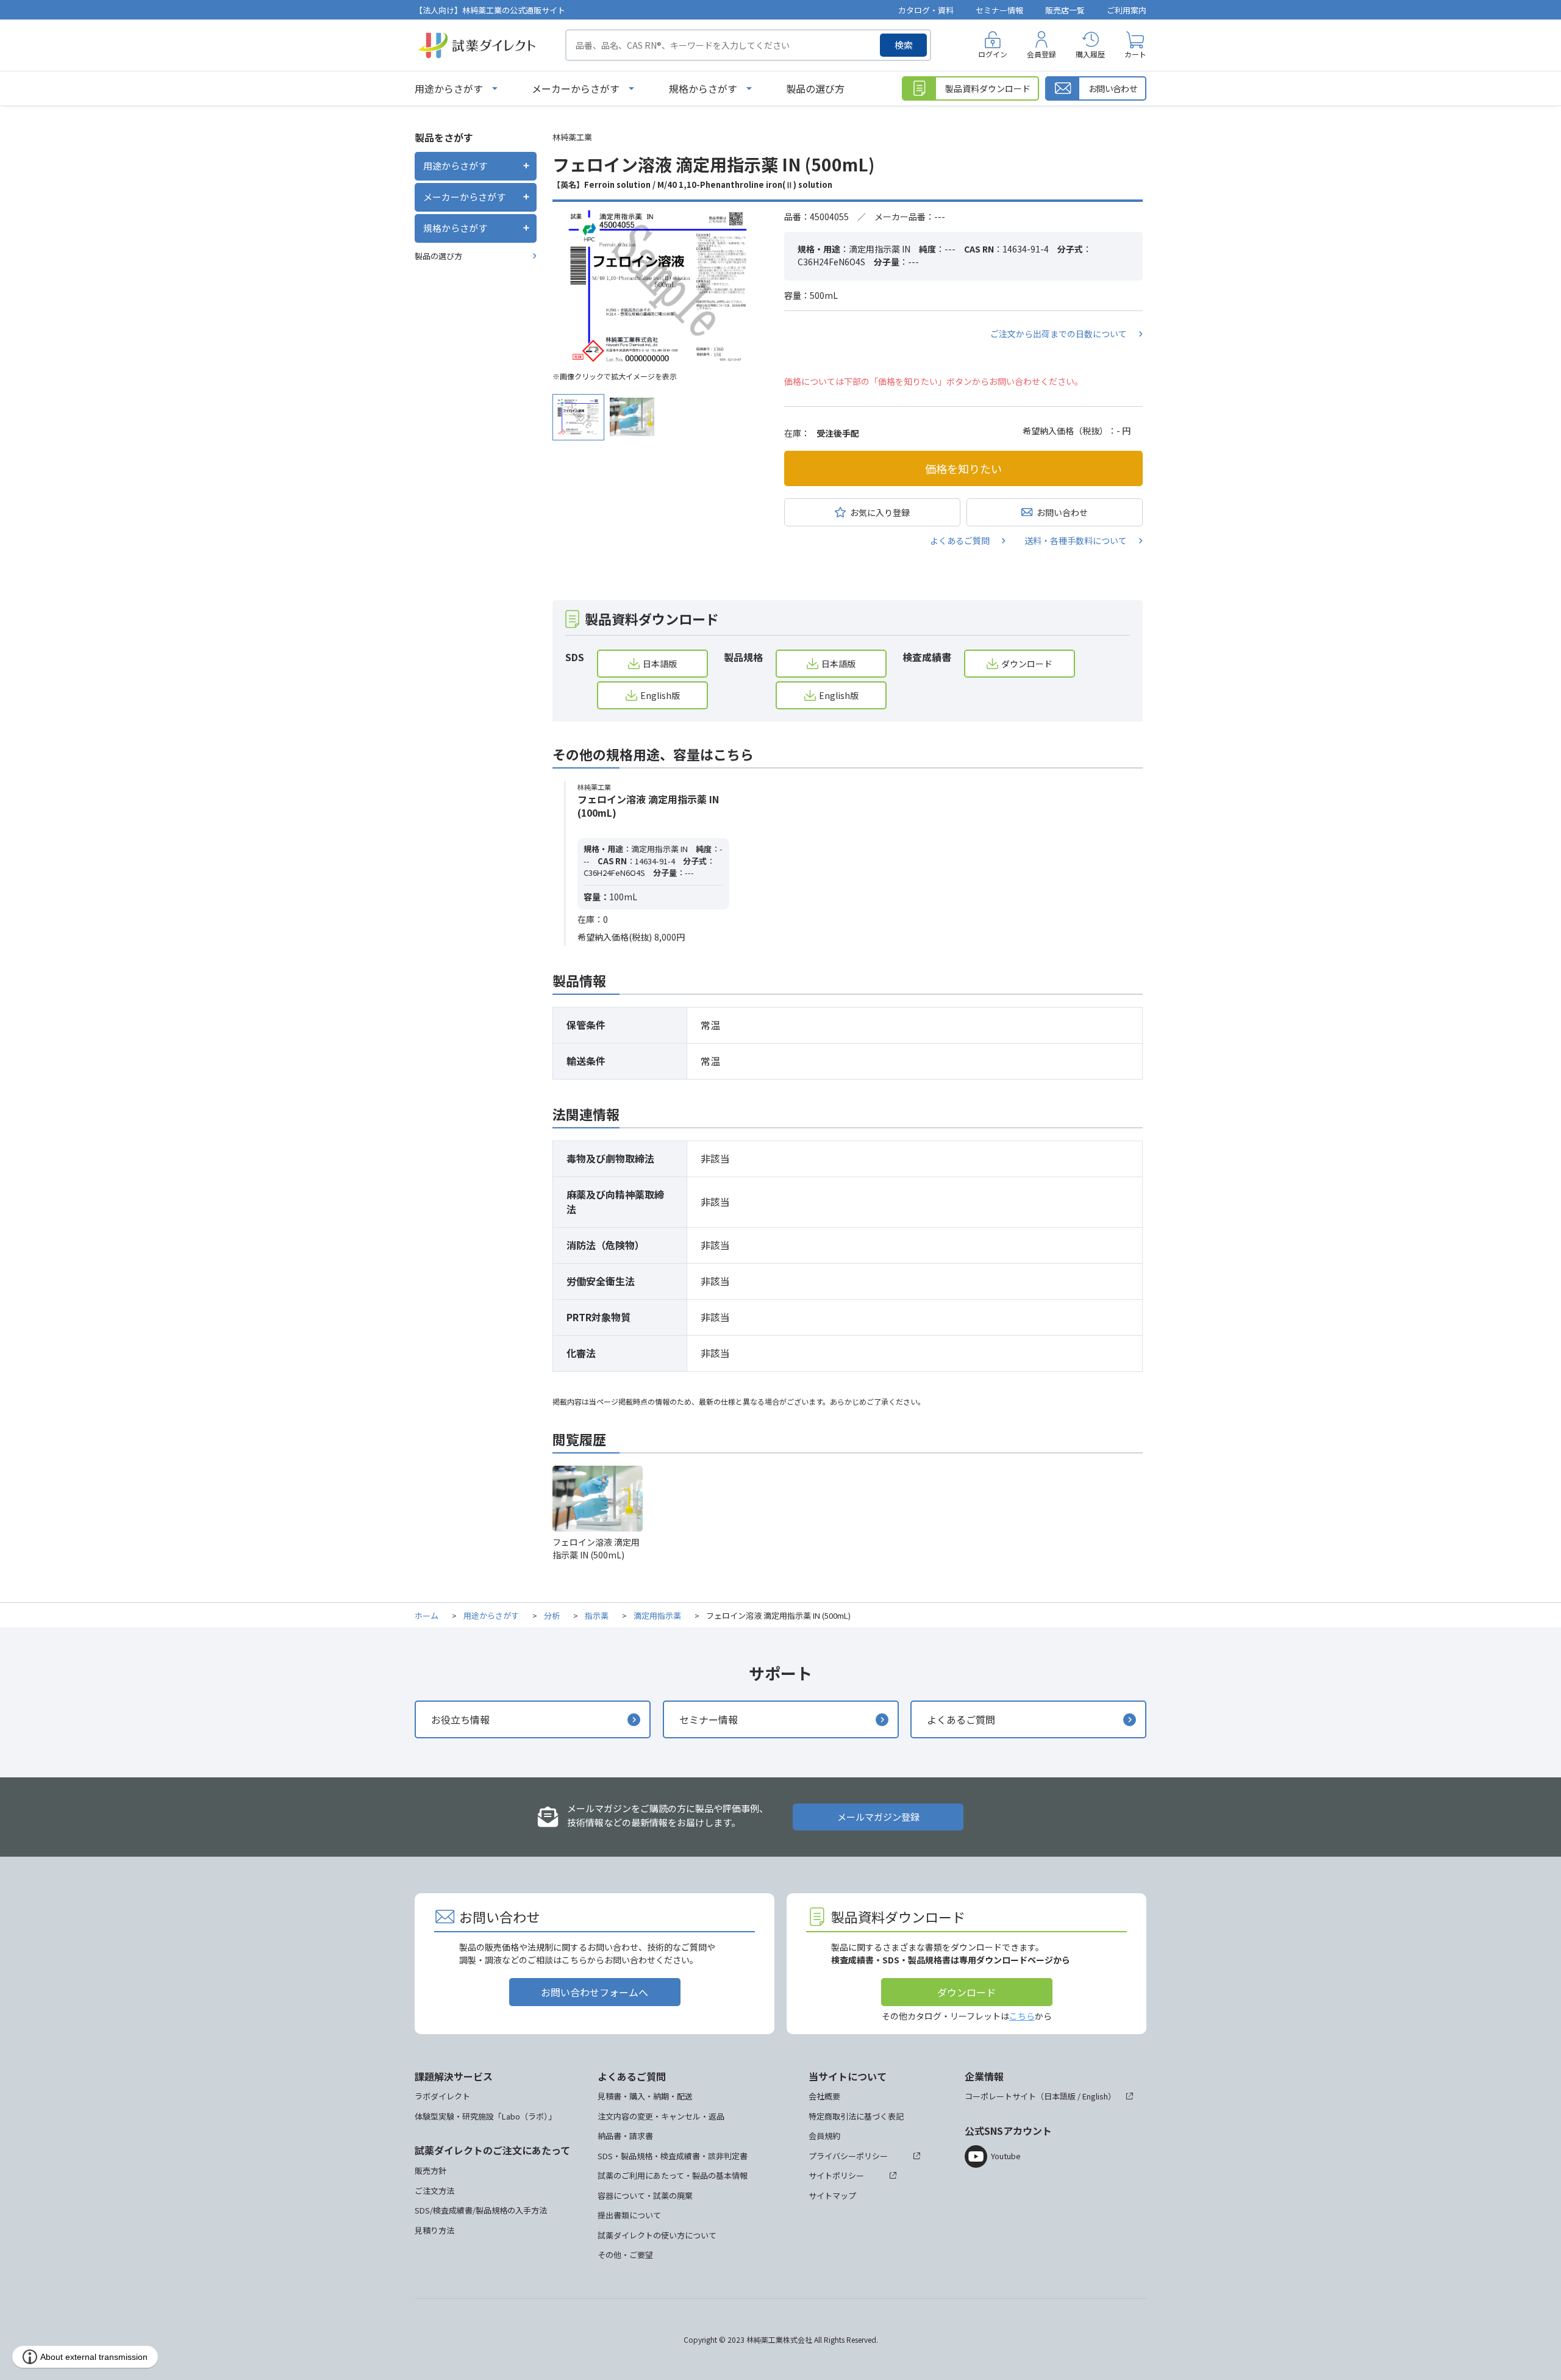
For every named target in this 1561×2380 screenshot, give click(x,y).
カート (1135, 54)
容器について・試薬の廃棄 (645, 2195)
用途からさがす (449, 88)
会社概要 (824, 2096)
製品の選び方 (815, 88)
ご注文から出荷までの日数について (1059, 334)
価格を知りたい (963, 468)
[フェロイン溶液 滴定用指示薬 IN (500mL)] (659, 287)
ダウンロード (1027, 664)
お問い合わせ (1062, 512)
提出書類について (629, 2215)
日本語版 (660, 664)
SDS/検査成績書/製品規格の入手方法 (481, 2210)
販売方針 (430, 2170)
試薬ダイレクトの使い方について (657, 2235)
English (1095, 2096)
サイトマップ (832, 2195)
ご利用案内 (1127, 10)
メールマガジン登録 (878, 1817)
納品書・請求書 (625, 2136)
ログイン (993, 54)
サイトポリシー (836, 2175)
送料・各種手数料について (1076, 540)
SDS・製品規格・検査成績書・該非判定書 (673, 2156)
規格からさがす (703, 88)
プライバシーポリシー (848, 2156)
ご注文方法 (434, 2191)
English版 (660, 695)
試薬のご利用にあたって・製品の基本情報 (673, 2175)
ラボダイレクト (442, 2096)
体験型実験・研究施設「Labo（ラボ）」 (485, 2116)
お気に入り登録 (880, 512)
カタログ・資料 (926, 10)
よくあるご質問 (960, 540)
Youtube (1006, 2156)
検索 (904, 45)
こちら (1022, 2016)
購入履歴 (1090, 54)
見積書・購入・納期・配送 (645, 2096)
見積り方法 (434, 2230)
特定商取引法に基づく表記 (856, 2116)
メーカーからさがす (576, 88)
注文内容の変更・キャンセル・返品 (661, 2116)
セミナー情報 (999, 10)
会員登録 (1041, 54)
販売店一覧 (1065, 10)
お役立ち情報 (460, 1719)
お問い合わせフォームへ (595, 1992)
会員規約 (824, 2136)
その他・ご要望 (625, 2255)
